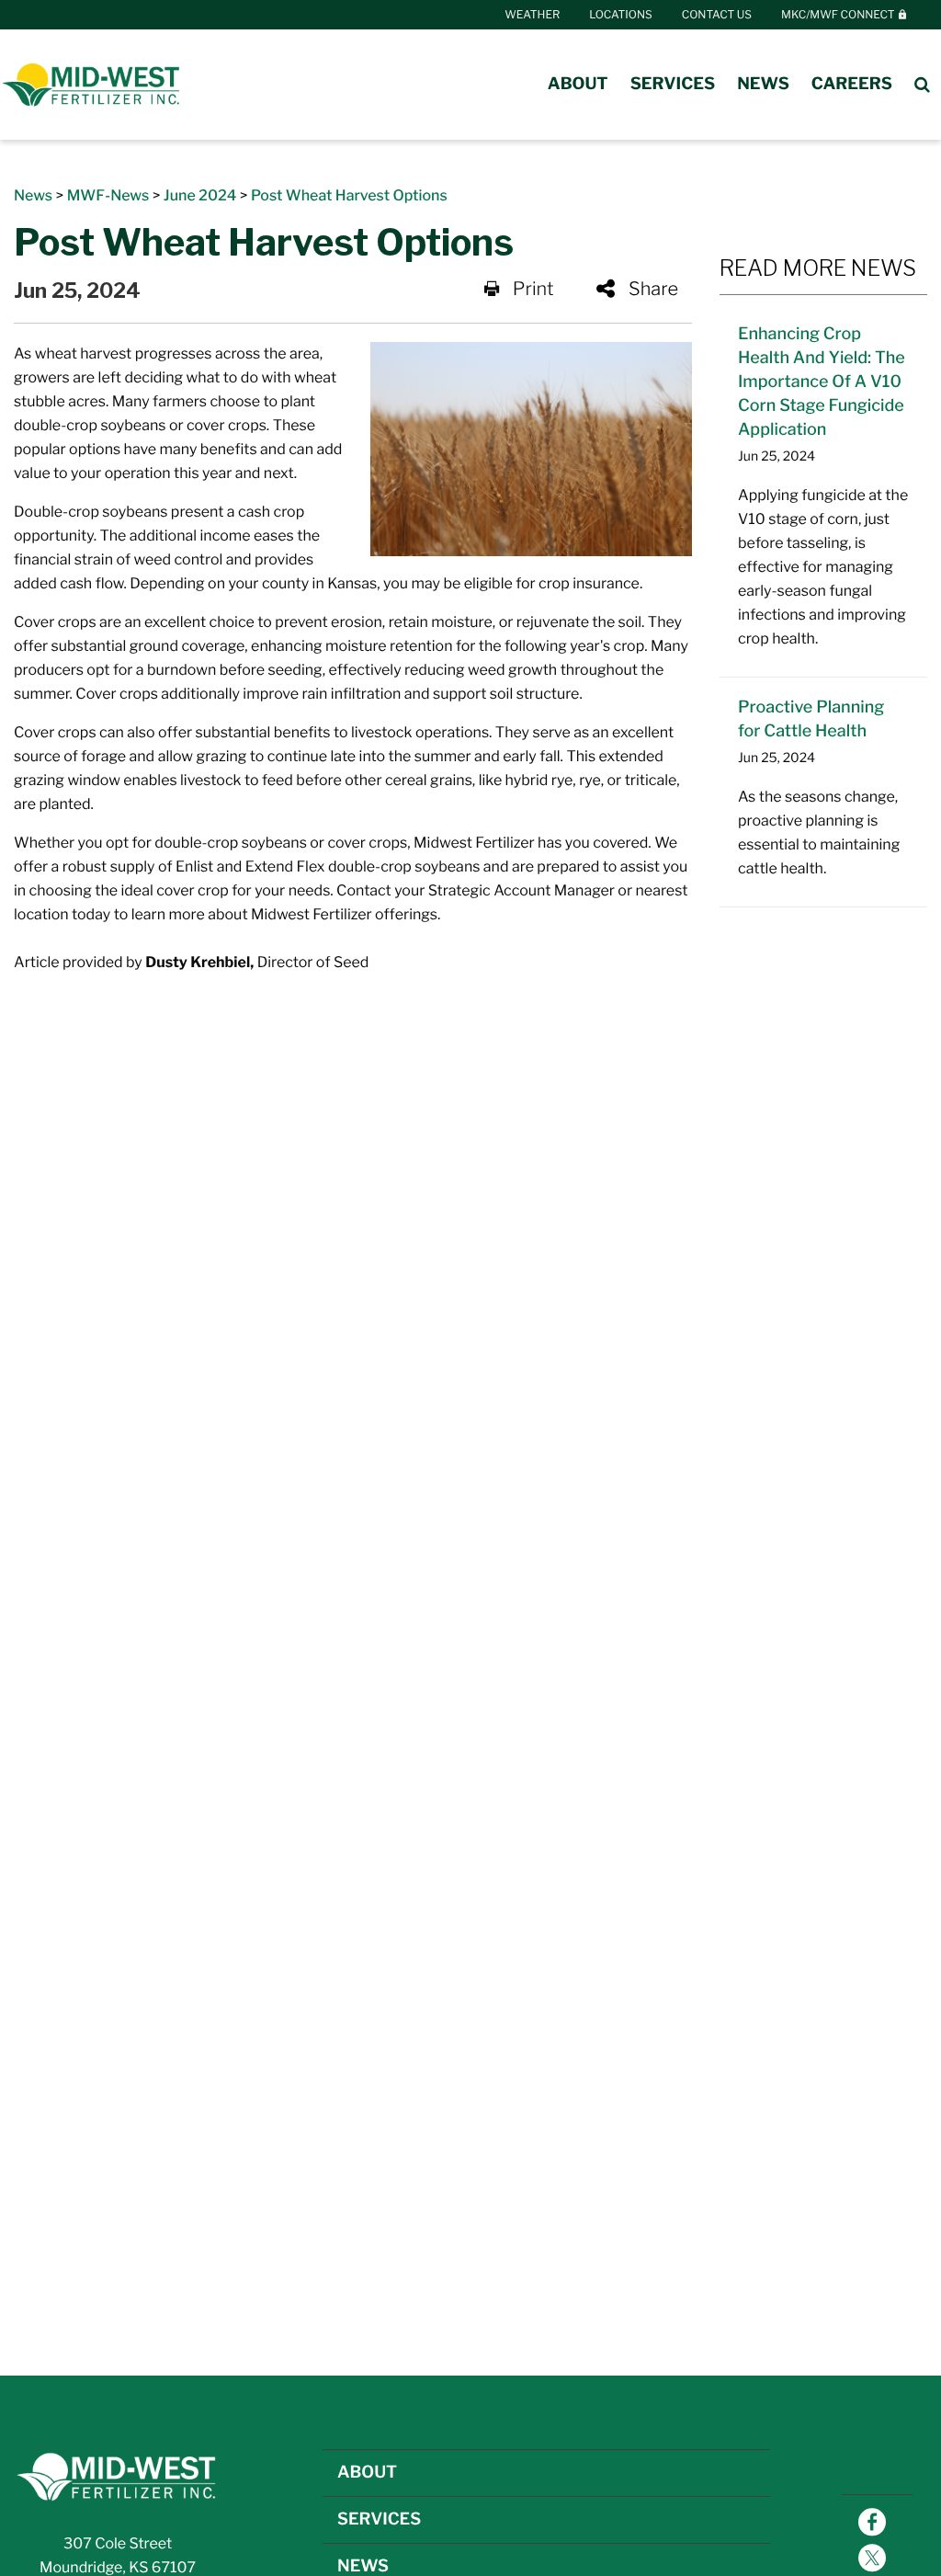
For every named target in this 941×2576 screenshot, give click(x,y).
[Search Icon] (922, 85)
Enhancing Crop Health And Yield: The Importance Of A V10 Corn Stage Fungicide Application (822, 382)
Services (673, 84)
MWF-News (108, 195)
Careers (852, 84)
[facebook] (872, 2524)
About (578, 84)
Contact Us (717, 14)
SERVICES (379, 2519)
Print (533, 289)
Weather (532, 14)
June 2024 (200, 195)
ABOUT (367, 2473)
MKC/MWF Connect (839, 14)
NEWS (363, 2566)
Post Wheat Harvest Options (349, 195)
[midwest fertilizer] (118, 2475)
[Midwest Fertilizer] (92, 85)
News (763, 84)
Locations (620, 14)
